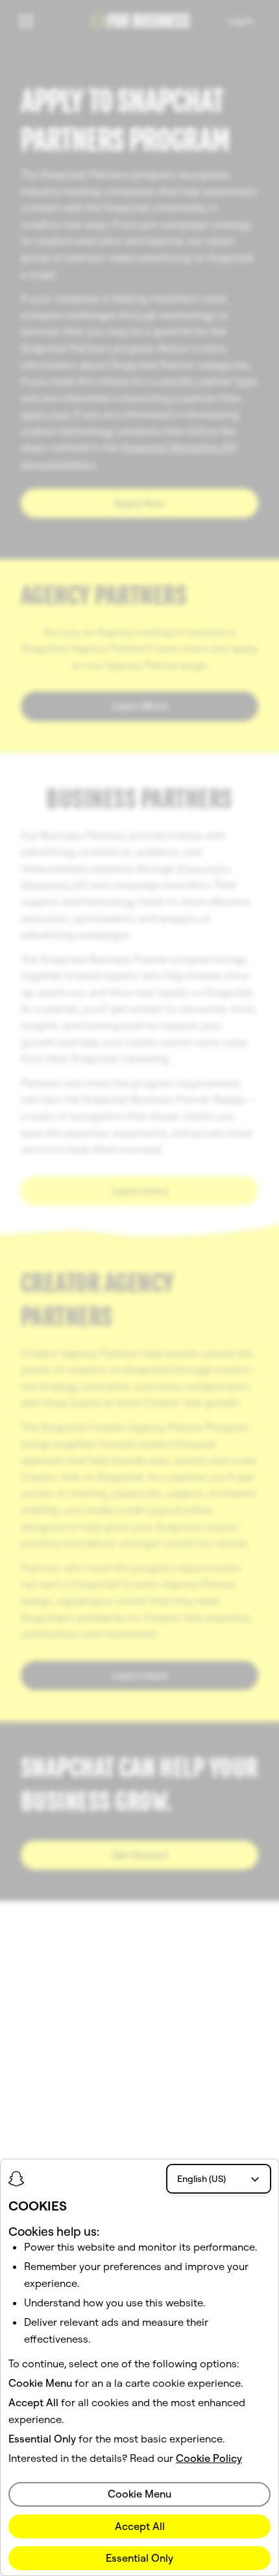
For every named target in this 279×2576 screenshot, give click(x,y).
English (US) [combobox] (201, 2179)
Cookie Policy (209, 2458)
